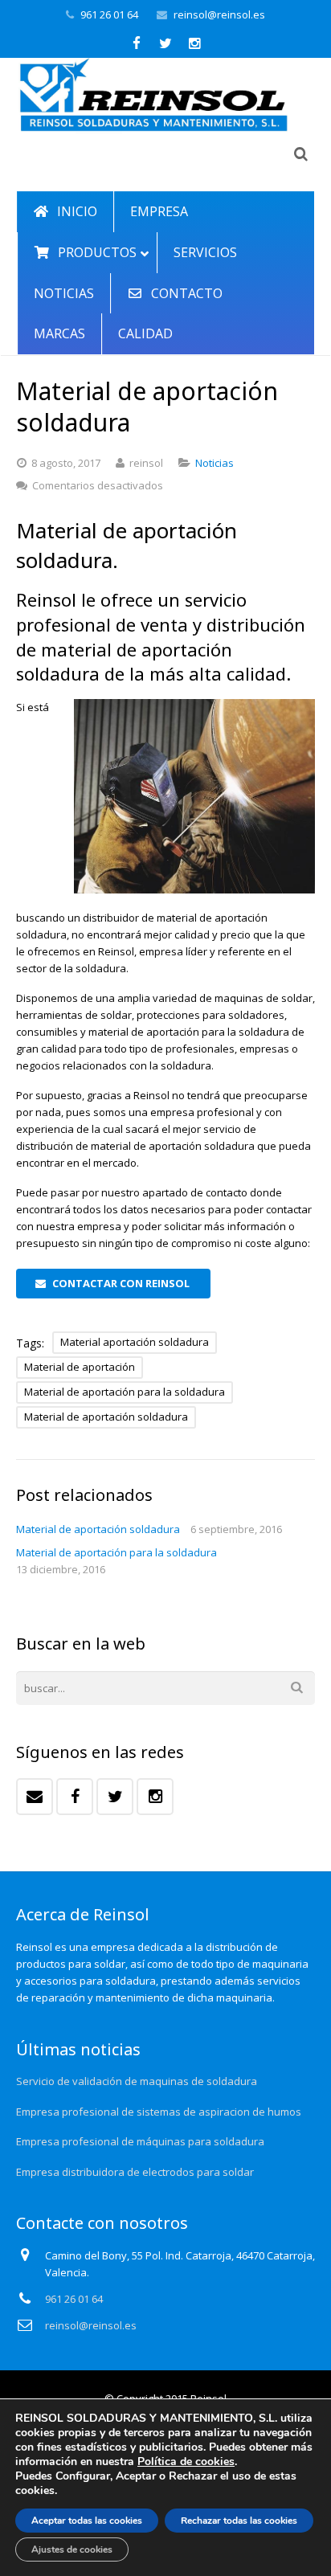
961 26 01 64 (109, 14)
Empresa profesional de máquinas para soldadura (140, 2141)
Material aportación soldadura (135, 1342)
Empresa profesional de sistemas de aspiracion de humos (159, 2112)
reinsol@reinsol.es (219, 14)
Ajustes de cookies (72, 2549)
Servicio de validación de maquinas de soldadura (137, 2081)
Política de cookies (186, 2462)
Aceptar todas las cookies (87, 2521)
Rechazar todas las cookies (239, 2521)
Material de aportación (80, 1367)
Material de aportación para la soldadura (125, 1392)
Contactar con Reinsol (121, 1283)
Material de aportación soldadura (106, 1417)
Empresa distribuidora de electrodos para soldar (135, 2172)
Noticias (215, 463)
